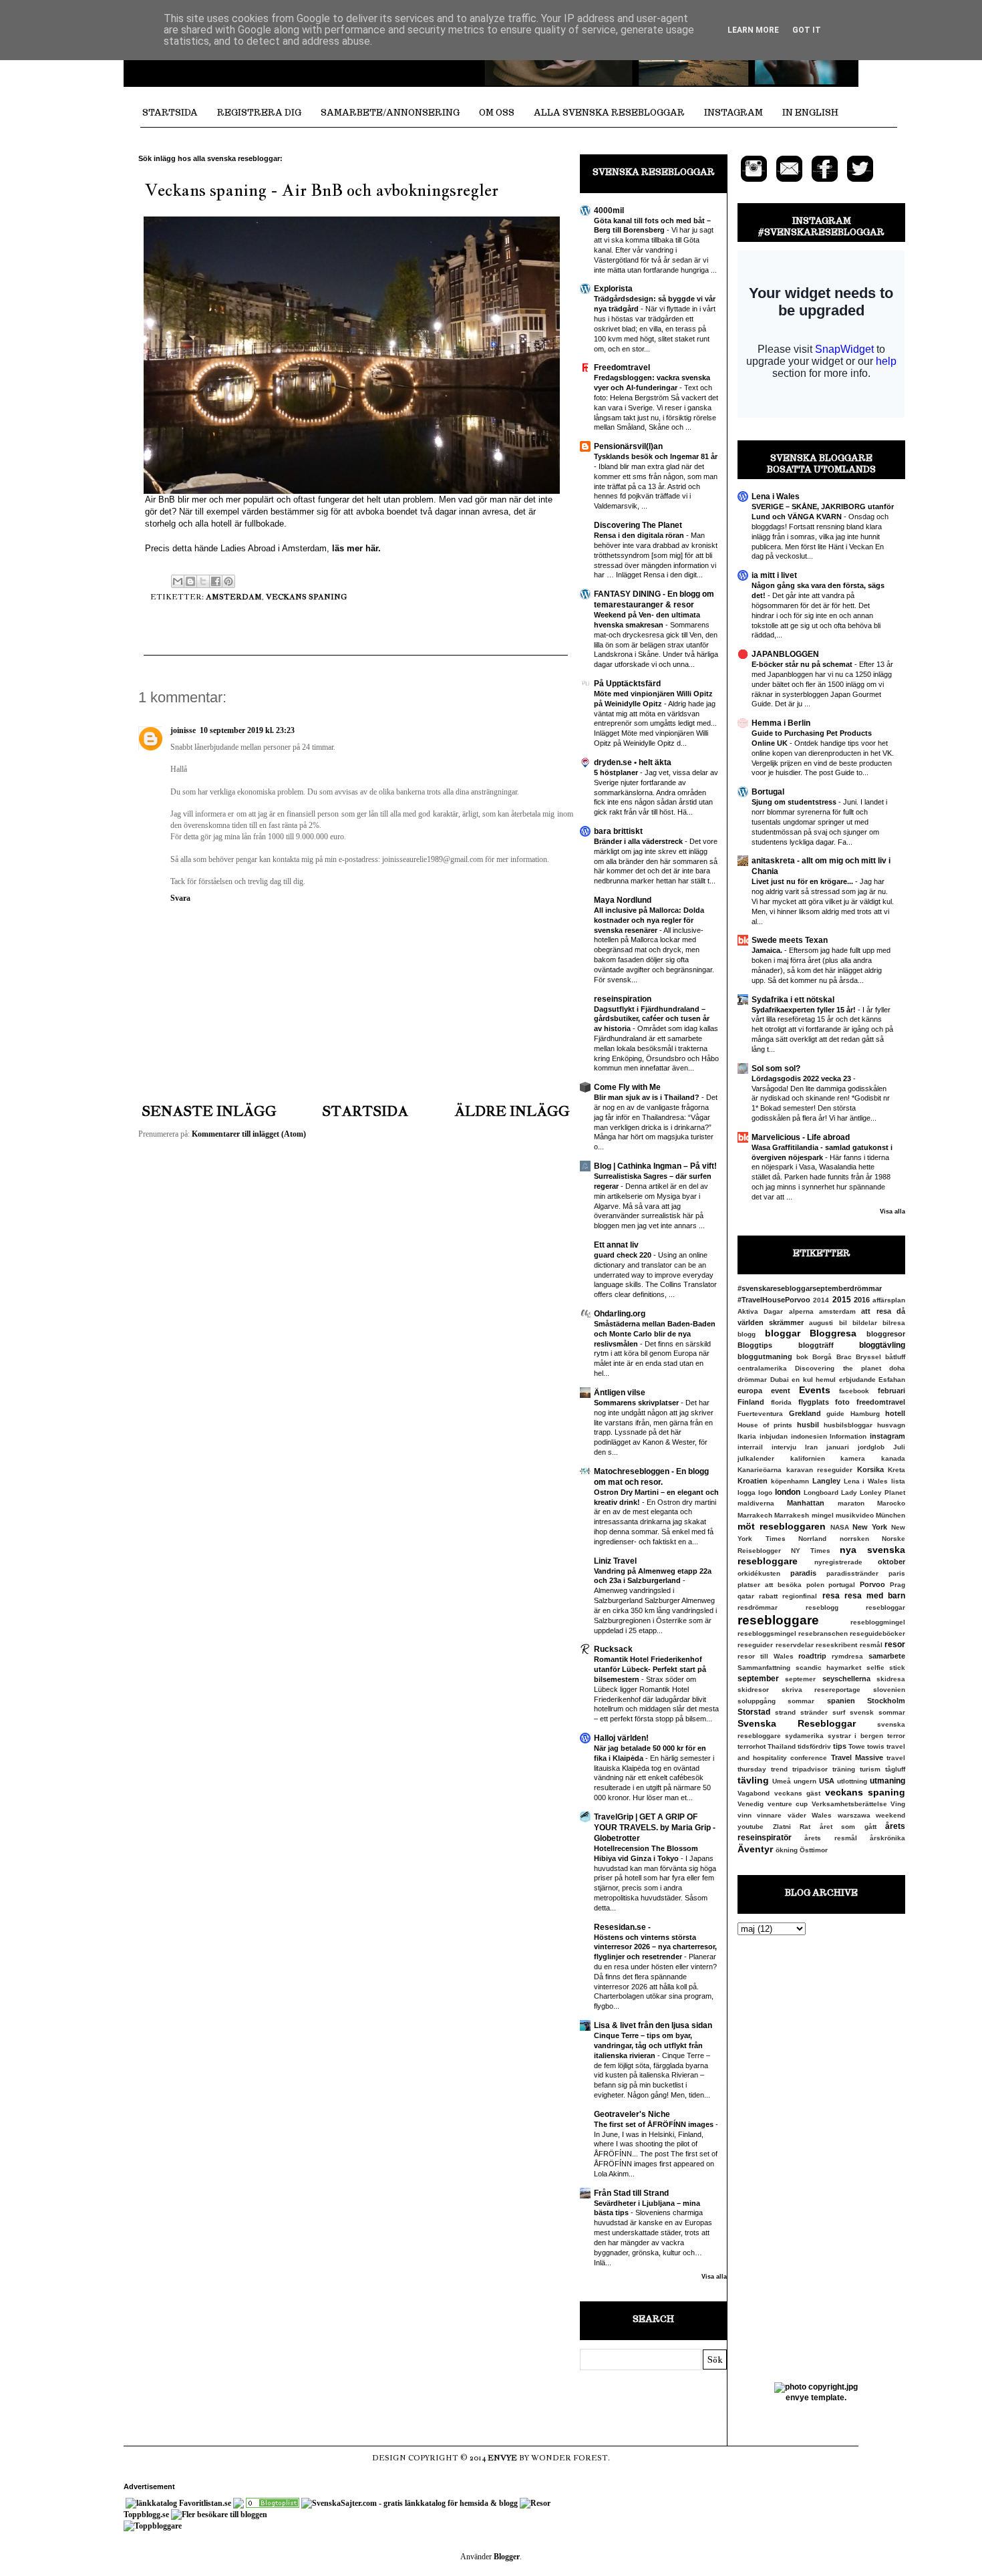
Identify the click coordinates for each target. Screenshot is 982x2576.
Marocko (891, 1503)
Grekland (805, 1413)
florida (781, 1402)
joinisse (183, 730)
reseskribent (836, 1645)
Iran (811, 1447)
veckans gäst (798, 1793)
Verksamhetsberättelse (849, 1804)
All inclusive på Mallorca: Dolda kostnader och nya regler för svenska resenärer (649, 920)
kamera (853, 1458)
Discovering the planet (838, 1368)
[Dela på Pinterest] (228, 581)
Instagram (733, 113)
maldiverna (756, 1503)
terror (896, 1736)
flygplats (814, 1402)
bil (843, 1323)
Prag (897, 1585)
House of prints (765, 1425)
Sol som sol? (776, 1068)
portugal (842, 1585)
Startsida (170, 113)
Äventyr (755, 1849)
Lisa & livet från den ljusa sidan (653, 2025)
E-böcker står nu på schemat (803, 664)
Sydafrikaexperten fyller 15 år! (805, 1010)
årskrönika (887, 1838)
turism (870, 1769)
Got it (807, 30)
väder (797, 1815)
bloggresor (886, 1334)
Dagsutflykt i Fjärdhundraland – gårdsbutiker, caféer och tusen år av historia (652, 1019)
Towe (857, 1746)
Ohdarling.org (620, 1314)
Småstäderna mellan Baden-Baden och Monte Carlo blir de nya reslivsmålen (655, 1334)
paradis (803, 1573)
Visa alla (714, 2277)
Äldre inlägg (512, 1111)
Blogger (507, 2557)
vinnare (769, 1815)
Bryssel (868, 1357)
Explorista (613, 289)
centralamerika (762, 1368)
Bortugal (768, 792)
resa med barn (875, 1596)
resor (895, 1644)
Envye (502, 2458)
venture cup (788, 1804)
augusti (821, 1323)
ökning (787, 1850)
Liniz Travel (615, 1561)
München (890, 1515)
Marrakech (755, 1515)
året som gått (848, 1827)
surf (839, 1712)
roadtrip (812, 1656)
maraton (851, 1503)
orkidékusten (759, 1573)
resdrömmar (758, 1607)
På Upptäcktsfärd (627, 684)
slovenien (889, 1690)
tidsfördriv (814, 1746)
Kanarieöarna (760, 1470)
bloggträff (816, 1345)
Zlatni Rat (792, 1827)
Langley (826, 1481)
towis (876, 1746)
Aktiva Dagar (760, 1311)
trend (779, 1769)
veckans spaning (307, 597)
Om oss (497, 113)
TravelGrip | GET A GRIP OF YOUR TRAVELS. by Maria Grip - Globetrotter (655, 1828)
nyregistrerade (838, 1562)
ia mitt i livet (774, 575)
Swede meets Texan (790, 940)
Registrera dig (259, 113)
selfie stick (886, 1668)
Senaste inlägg (209, 1111)
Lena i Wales (776, 496)
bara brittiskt (618, 831)
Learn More (753, 30)
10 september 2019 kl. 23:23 (247, 730)
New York (870, 1527)
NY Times (811, 1551)
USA (827, 1781)
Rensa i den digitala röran (640, 535)
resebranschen (823, 1633)
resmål (871, 1645)
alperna (801, 1311)
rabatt (768, 1596)
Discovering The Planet (638, 525)
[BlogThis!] (190, 581)
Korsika (870, 1469)
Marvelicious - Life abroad (801, 1137)
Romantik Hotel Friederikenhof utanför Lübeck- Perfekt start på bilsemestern (650, 1669)
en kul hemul (814, 1380)
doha (897, 1368)
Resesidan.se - (622, 1927)
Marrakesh (792, 1515)
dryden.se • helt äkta (633, 762)
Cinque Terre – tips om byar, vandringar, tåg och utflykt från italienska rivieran (648, 2045)
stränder (814, 1712)
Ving (898, 1804)
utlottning (852, 1781)
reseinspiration (623, 999)
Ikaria (747, 1436)
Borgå (822, 1357)
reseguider (755, 1645)
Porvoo (872, 1584)
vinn (745, 1815)
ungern (805, 1781)
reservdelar (795, 1645)
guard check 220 (624, 1255)
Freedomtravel (622, 368)
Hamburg (865, 1414)
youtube (751, 1827)
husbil (808, 1425)
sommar (801, 1701)
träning (844, 1769)
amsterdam (234, 597)
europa (750, 1391)
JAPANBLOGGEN (785, 654)
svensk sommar (877, 1712)
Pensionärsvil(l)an (628, 446)
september (758, 1679)
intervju (784, 1447)
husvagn (891, 1425)
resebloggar (885, 1607)
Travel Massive (857, 1757)
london (788, 1492)
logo (765, 1492)
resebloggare (778, 1620)
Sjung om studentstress (795, 802)
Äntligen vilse (620, 1393)
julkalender (756, 1458)
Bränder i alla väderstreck (639, 841)
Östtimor (814, 1850)
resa (831, 1596)
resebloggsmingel (767, 1633)
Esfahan (892, 1380)
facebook (854, 1391)
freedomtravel (881, 1402)
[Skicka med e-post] (178, 581)
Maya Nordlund (623, 900)
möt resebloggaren (782, 1526)
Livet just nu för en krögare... (803, 881)
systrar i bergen (856, 1736)
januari (838, 1447)
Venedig (751, 1804)
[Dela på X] (203, 581)
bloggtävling (882, 1345)
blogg (747, 1334)
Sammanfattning (764, 1668)
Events (815, 1390)
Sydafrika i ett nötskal (793, 1000)
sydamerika (804, 1736)
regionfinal (800, 1596)
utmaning (887, 1781)
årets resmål (830, 1838)
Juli (899, 1447)
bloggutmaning (765, 1356)
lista (898, 1481)
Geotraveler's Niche (632, 2114)
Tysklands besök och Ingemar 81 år (656, 456)
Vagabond (754, 1793)
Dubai (780, 1380)
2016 (862, 1300)
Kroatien (753, 1481)
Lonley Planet (882, 1492)
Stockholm (886, 1701)
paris (897, 1573)
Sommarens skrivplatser (637, 1403)
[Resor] (273, 2503)
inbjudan (774, 1436)
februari (891, 1391)
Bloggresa (833, 1333)
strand (785, 1712)
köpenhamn (790, 1481)
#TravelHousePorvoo (774, 1300)
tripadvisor (810, 1769)
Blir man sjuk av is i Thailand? (648, 1097)
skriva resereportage (821, 1690)
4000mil (609, 210)
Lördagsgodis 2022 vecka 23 (802, 1079)
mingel (823, 1515)
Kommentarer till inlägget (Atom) (249, 1134)
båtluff (895, 1357)
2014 (821, 1300)
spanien (841, 1701)
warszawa (854, 1815)
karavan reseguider (820, 1470)
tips (840, 1746)
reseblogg (822, 1607)
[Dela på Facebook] (216, 581)
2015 (842, 1300)
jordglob (871, 1447)
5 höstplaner (617, 772)
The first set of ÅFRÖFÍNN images (655, 2124)
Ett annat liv (616, 1245)
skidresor (753, 1690)
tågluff (895, 1769)
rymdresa (847, 1656)
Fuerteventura (760, 1414)
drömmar (752, 1380)
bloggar (783, 1333)
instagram (887, 1436)
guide (835, 1414)
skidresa (891, 1679)
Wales (822, 1815)
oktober (891, 1562)
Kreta (896, 1470)
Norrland (812, 1539)
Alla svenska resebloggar (609, 113)
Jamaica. (768, 950)
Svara (180, 898)
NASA (840, 1527)
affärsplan (889, 1300)
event (781, 1391)
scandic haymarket (829, 1668)
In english (810, 113)
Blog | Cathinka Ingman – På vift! (655, 1166)
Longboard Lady (830, 1492)
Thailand (782, 1746)
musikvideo (855, 1515)
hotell (895, 1413)
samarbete (887, 1656)
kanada (893, 1458)
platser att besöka (770, 1585)
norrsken (854, 1539)
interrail (750, 1447)
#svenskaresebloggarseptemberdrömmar (810, 1288)
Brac (844, 1357)
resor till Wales (766, 1656)
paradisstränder (852, 1573)
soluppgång (757, 1701)
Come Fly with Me (627, 1087)
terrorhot (752, 1746)
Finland (751, 1402)
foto (842, 1402)
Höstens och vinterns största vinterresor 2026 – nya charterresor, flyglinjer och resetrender (655, 1947)
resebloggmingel (878, 1622)
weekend (890, 1815)
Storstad (754, 1712)
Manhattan (806, 1503)
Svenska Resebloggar (797, 1723)
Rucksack (613, 1649)
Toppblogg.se (146, 2515)
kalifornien (808, 1458)
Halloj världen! (621, 1738)
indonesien (809, 1436)
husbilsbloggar (848, 1425)
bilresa (894, 1323)
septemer (800, 1679)
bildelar (865, 1323)
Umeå (782, 1781)
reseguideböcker (877, 1633)
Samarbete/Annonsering (390, 113)
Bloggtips (755, 1345)
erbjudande (857, 1380)
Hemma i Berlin (781, 723)
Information (848, 1436)
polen (815, 1585)
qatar (746, 1596)
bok (802, 1357)
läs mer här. (356, 548)
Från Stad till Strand (631, 2193)
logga (747, 1492)
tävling (753, 1780)
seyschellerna (846, 1679)
